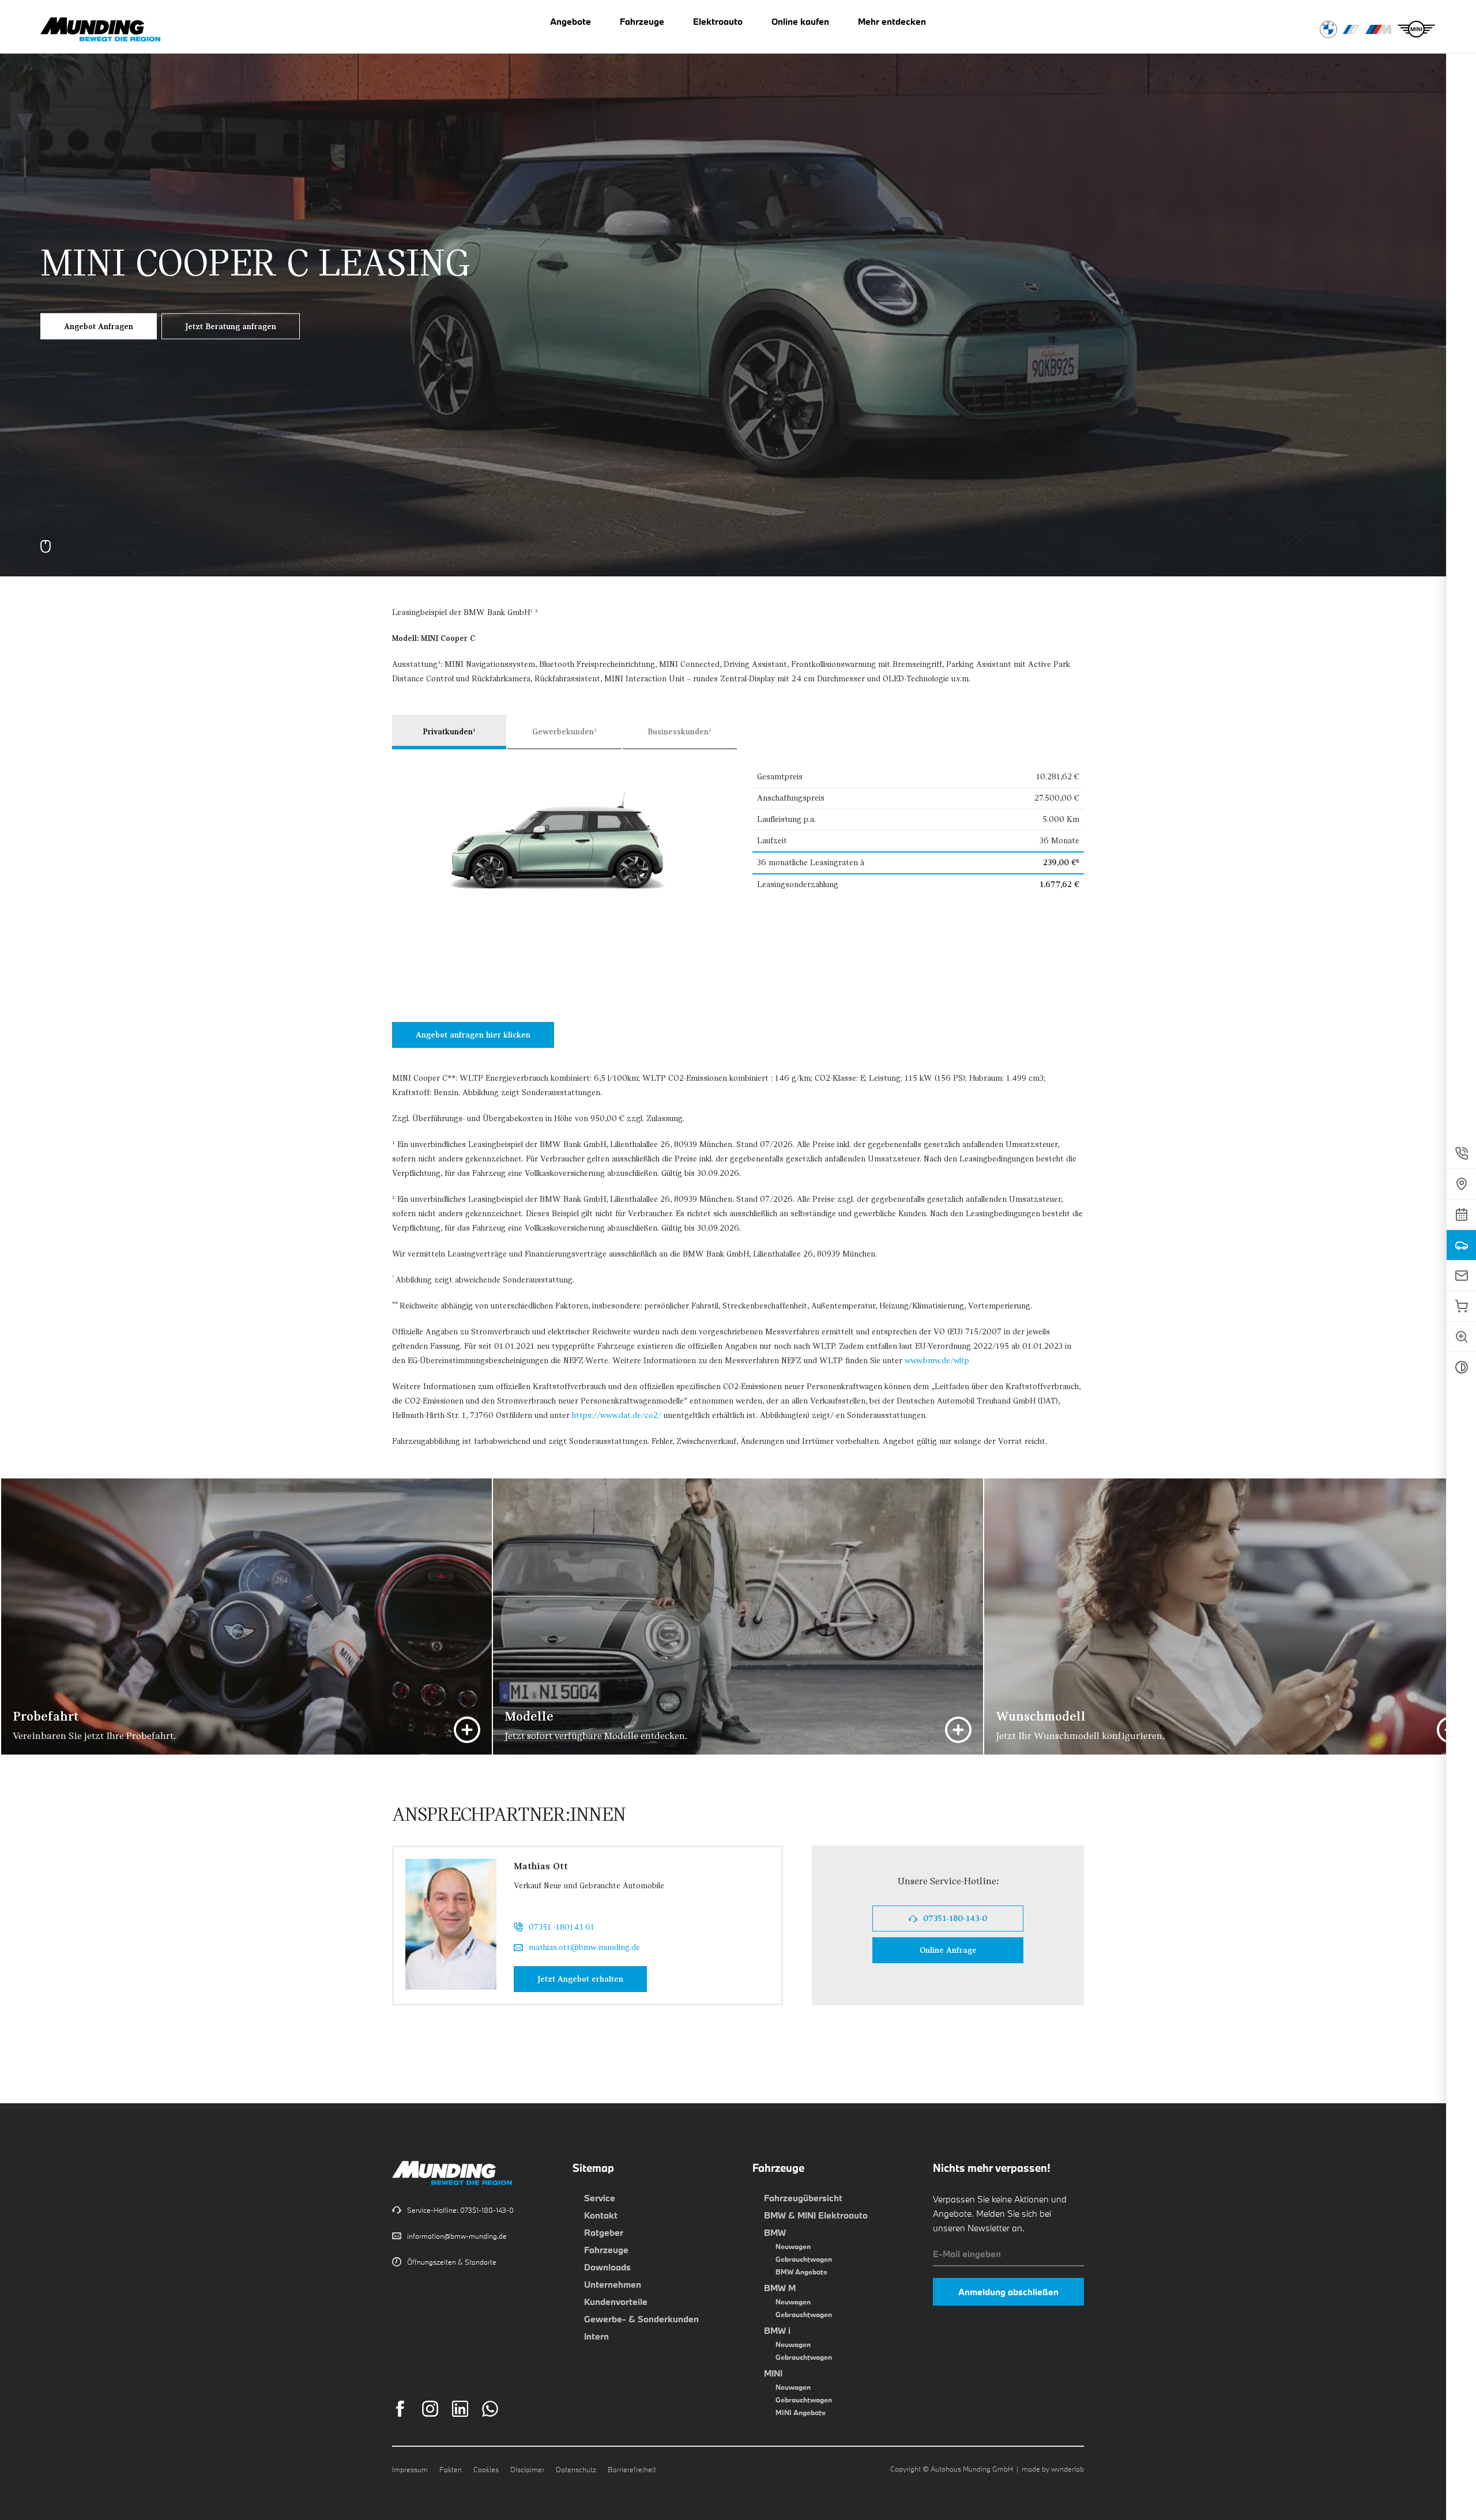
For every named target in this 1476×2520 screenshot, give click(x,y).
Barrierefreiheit (632, 2469)
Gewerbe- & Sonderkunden (641, 2319)
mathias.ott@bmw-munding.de (584, 1947)
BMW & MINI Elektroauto (816, 2215)
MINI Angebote (801, 2412)
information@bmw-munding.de (457, 2236)
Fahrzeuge (606, 2250)
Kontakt (601, 2215)
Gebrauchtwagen (804, 2259)
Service (600, 2198)
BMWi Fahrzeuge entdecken (1351, 29)
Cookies (486, 2469)
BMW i (777, 2330)
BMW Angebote (801, 2272)
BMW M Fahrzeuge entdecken (1378, 29)
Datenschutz (576, 2469)
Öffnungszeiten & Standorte (452, 2262)
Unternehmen (613, 2284)
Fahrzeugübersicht (803, 2198)
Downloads (607, 2267)
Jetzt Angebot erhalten (592, 1979)
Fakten (451, 2469)
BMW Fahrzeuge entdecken (1328, 29)
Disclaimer (527, 2469)
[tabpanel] (738, 288)
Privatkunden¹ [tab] (449, 732)
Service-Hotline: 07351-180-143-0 (460, 2210)
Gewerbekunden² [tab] (564, 732)
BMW (775, 2232)
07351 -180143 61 (562, 1927)
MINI (773, 2373)
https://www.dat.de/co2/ (617, 1415)
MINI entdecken (1416, 29)
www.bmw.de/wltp (937, 1361)
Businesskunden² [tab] (679, 732)
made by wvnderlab (1053, 2469)
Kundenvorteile (616, 2302)
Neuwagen (793, 2246)
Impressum (410, 2469)
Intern (596, 2336)
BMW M (780, 2288)
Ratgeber (604, 2232)
